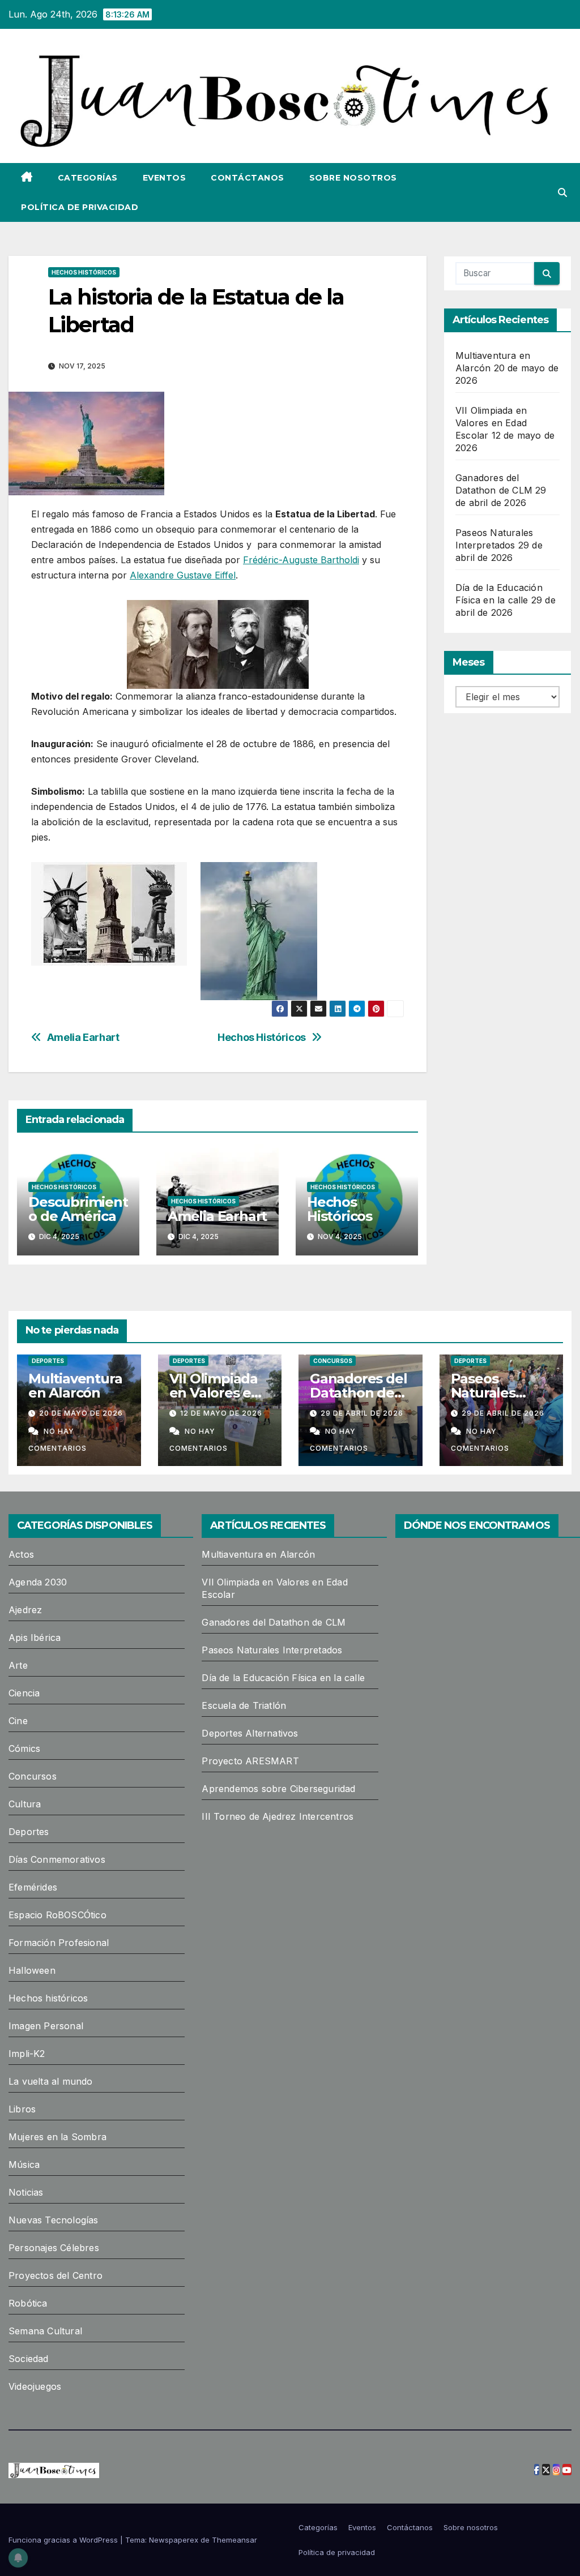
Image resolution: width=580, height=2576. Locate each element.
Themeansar (234, 2540)
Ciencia (24, 1693)
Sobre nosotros (353, 178)
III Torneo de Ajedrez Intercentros (278, 1816)
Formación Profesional (59, 1943)
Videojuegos (35, 2386)
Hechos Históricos (262, 1037)
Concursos (333, 1361)
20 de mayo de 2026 (81, 1413)
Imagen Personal (46, 2026)
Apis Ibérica (35, 1638)
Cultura (25, 1804)
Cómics (24, 1748)
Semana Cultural (45, 2331)
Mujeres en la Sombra (57, 2137)
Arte (18, 1665)
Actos (21, 1554)
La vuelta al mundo (51, 2081)
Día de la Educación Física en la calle (283, 1678)
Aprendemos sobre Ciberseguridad (278, 1789)
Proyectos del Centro (56, 2275)
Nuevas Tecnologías (54, 2220)
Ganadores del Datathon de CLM (358, 1393)
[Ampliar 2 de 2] (302, 877)
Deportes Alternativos (250, 1733)
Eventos (165, 178)
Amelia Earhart (83, 1037)
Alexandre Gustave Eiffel (183, 575)
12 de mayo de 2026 (221, 1413)
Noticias (26, 2192)
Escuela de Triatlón (244, 1705)
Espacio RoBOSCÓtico (57, 1915)
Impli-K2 (27, 2054)
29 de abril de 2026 (362, 1413)
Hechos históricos (84, 272)
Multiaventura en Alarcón (75, 1386)
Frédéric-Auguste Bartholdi (301, 560)
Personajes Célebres (54, 2248)
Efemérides (33, 1887)
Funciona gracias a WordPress (64, 2540)
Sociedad (29, 2359)
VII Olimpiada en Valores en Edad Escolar (491, 423)
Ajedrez (25, 1610)
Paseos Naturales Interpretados (497, 1393)
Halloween (32, 1970)
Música (24, 2164)
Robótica (28, 2303)
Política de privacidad (80, 207)
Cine (18, 1721)
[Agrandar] (294, 615)
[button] (562, 192)
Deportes (48, 1361)
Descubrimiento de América (78, 1209)
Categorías (88, 178)
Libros (22, 2109)
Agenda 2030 (38, 1582)
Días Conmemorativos (57, 1859)
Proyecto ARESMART (250, 1761)
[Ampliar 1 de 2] (172, 877)
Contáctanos (248, 178)
